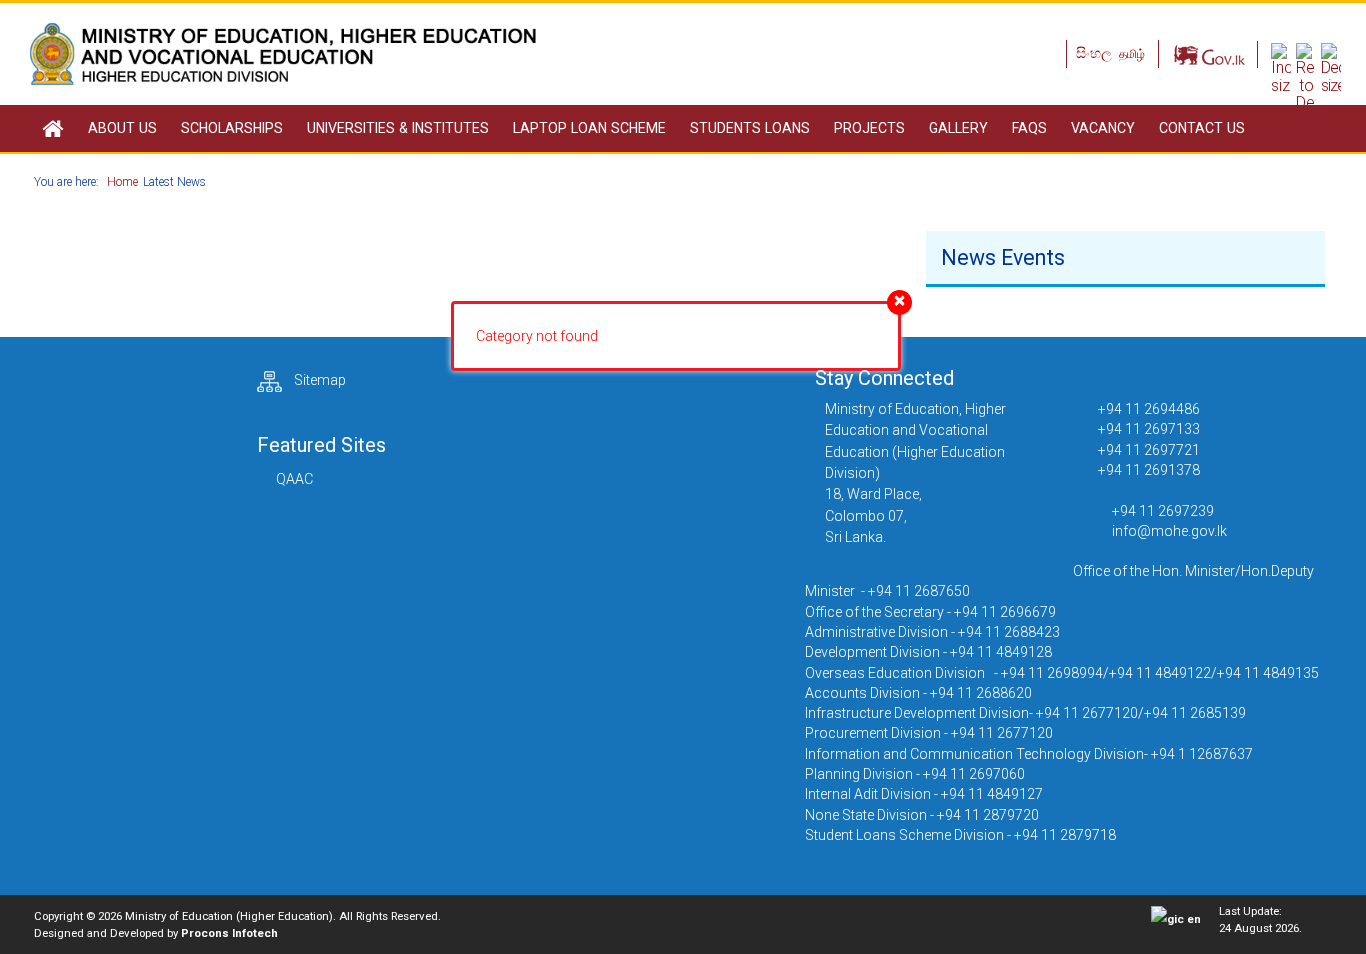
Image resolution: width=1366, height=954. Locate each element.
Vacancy (1103, 128)
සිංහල (1095, 53)
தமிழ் (1132, 54)
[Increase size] (1281, 67)
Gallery (958, 128)
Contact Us (1202, 128)
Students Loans (750, 128)
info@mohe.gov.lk (1169, 531)
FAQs (1029, 128)
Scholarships (232, 128)
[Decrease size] (1331, 67)
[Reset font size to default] (1306, 76)
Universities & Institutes (398, 128)
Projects (869, 128)
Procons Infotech (229, 933)
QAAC (294, 479)
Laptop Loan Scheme (589, 128)
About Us (122, 128)
